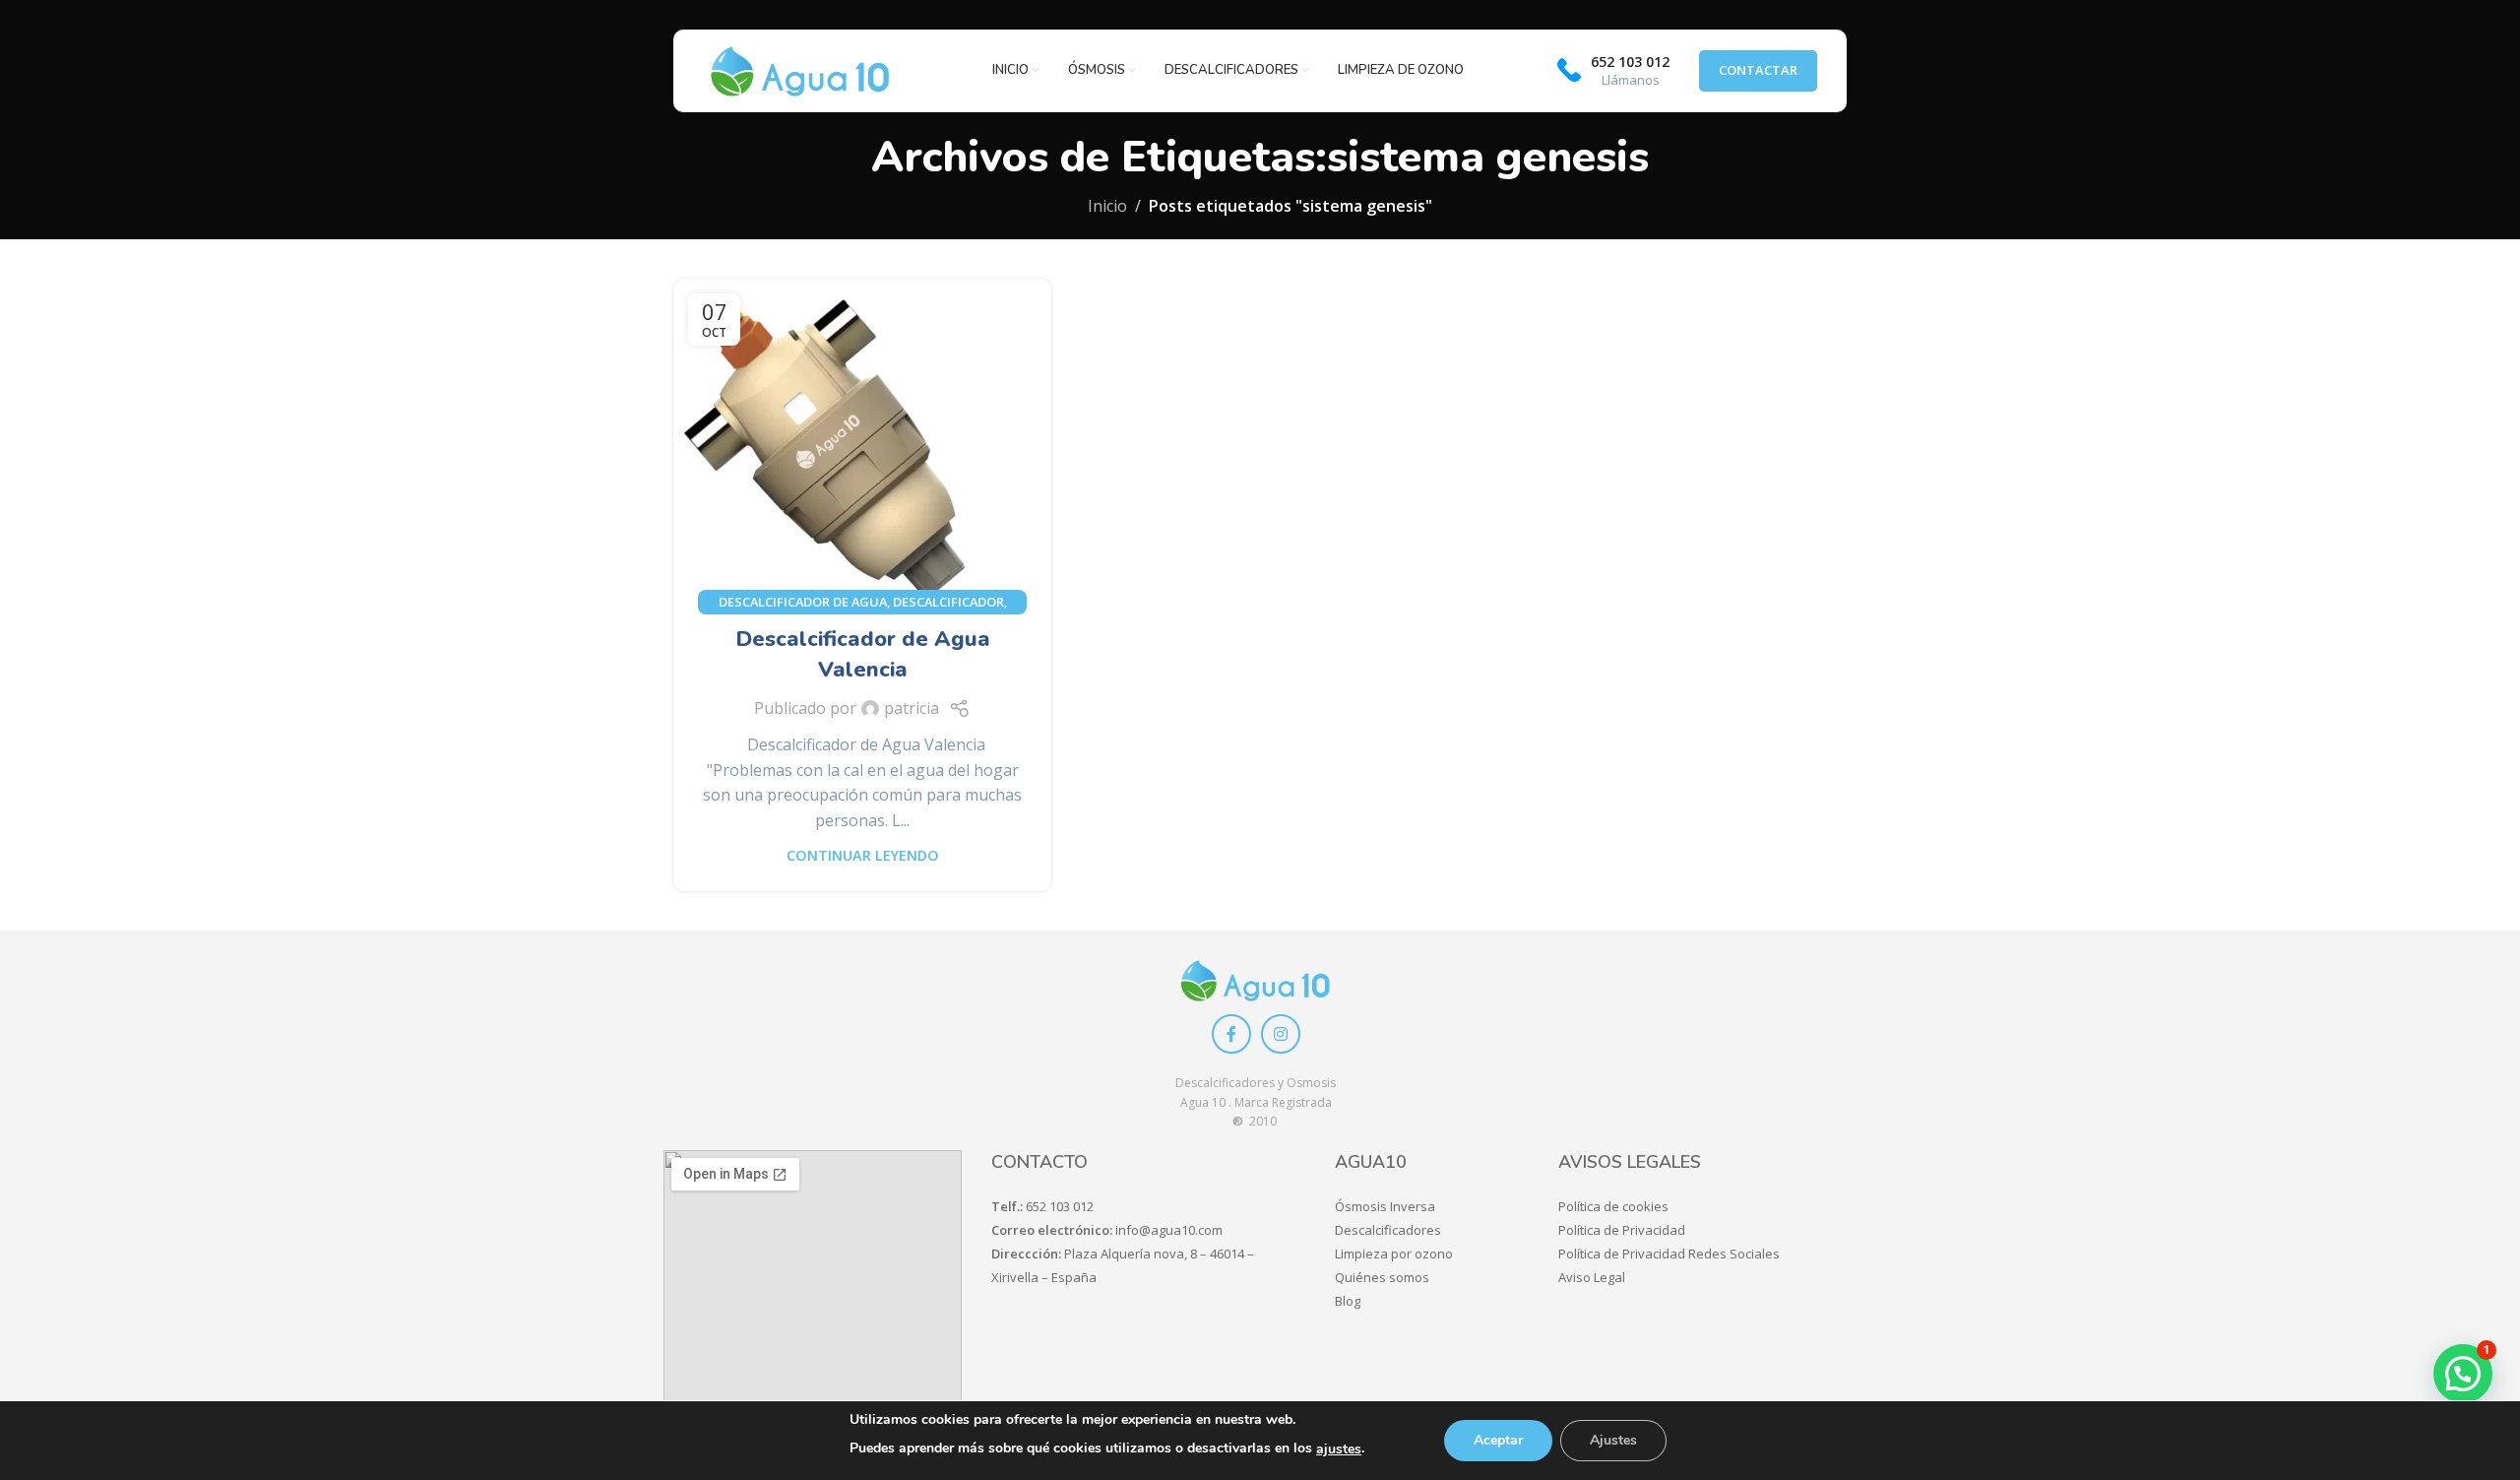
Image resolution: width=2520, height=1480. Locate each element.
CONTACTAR (1758, 70)
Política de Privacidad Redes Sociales (1669, 1254)
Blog (1348, 1301)
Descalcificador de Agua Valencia (863, 654)
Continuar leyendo (863, 855)
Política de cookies (1613, 1206)
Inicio (1107, 206)
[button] (2463, 1374)
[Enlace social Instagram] (1281, 1034)
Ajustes (1613, 1440)
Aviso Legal (1592, 1277)
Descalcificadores (1388, 1230)
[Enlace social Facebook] (1231, 1034)
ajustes (1339, 1449)
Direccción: (1028, 1254)
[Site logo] (801, 71)
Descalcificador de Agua (803, 602)
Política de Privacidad (1622, 1230)
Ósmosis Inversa (1385, 1206)
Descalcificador (948, 602)
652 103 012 (1060, 1206)
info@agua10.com (1169, 1230)
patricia (912, 708)
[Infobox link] (1613, 71)
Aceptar (1498, 1440)
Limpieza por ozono (1394, 1254)
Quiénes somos (1382, 1277)
